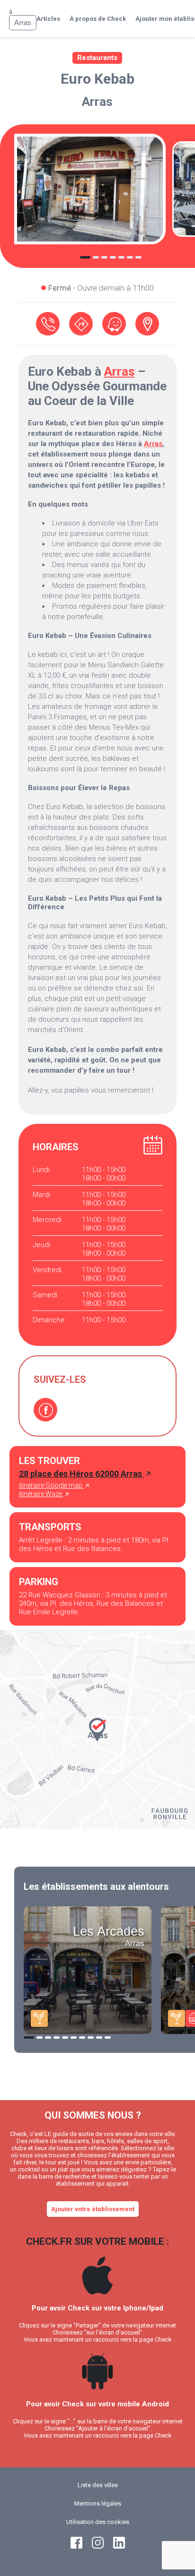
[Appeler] (48, 324)
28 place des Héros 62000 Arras (81, 1474)
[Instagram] (98, 2546)
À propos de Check (98, 19)
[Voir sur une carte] (147, 324)
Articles (48, 19)
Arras (97, 102)
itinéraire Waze (41, 1494)
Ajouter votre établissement (93, 2209)
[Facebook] (45, 1410)
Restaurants (97, 58)
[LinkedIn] (119, 2546)
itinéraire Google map (51, 1485)
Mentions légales (98, 2503)
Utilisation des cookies (98, 2522)
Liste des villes (98, 2485)
